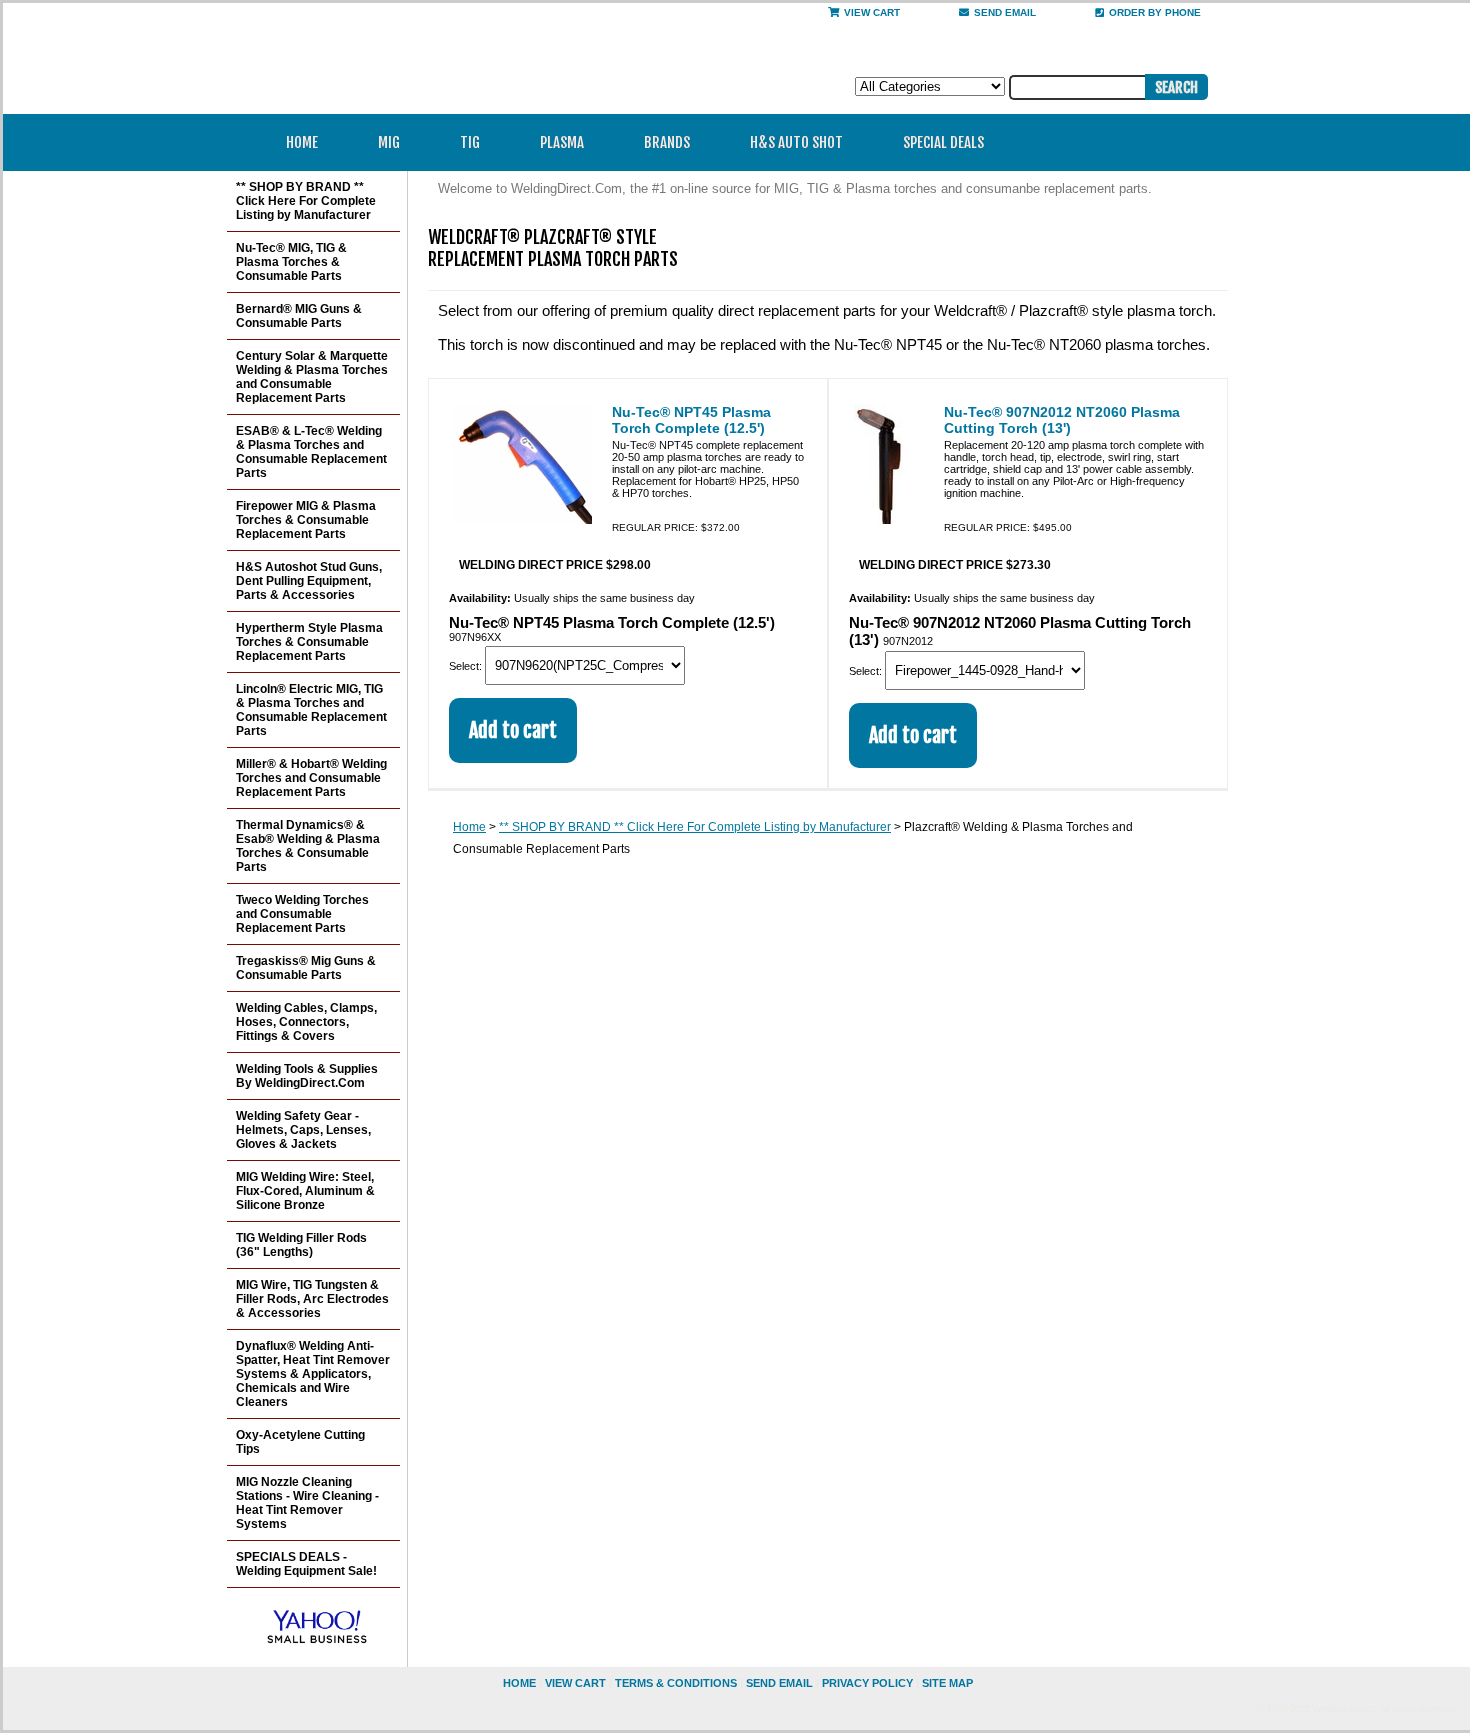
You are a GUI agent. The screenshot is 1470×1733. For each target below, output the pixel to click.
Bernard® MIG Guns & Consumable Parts (299, 316)
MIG (389, 142)
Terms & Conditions (676, 1683)
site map (947, 1683)
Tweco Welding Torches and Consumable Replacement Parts (302, 914)
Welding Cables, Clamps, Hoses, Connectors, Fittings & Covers (306, 1022)
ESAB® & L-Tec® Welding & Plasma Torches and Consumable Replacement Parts (311, 452)
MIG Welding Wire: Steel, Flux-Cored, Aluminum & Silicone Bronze (305, 1191)
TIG (470, 142)
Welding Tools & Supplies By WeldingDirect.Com (307, 1076)
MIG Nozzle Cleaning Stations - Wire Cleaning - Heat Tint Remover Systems (307, 1503)
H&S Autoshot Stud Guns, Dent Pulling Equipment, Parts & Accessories (309, 581)
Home (302, 142)
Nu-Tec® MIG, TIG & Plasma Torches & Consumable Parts (291, 262)
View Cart (872, 12)
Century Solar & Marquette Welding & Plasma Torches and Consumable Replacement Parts (312, 377)
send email (1005, 12)
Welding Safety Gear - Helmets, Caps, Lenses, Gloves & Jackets (303, 1130)
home (519, 1683)
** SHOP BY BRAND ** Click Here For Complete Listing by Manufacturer (695, 827)
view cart (575, 1683)
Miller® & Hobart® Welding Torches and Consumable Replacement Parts (311, 778)
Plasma (562, 142)
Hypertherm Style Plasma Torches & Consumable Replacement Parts (309, 642)
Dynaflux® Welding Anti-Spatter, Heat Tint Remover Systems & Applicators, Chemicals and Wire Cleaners (313, 1374)
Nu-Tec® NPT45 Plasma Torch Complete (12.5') (691, 420)
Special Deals (943, 142)
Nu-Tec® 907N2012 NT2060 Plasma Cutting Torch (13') (1062, 420)
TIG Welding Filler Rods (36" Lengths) (301, 1245)
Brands (667, 142)
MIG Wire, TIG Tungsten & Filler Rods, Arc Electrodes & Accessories (312, 1299)
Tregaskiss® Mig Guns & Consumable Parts (306, 968)
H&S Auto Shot (796, 142)
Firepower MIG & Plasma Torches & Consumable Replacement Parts (306, 520)
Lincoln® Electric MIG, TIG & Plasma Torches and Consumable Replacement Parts (311, 710)
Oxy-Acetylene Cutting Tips (300, 1442)
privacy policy (867, 1683)
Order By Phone (1155, 12)
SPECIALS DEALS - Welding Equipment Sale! (306, 1564)
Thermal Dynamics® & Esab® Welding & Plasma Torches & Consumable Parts (308, 846)
